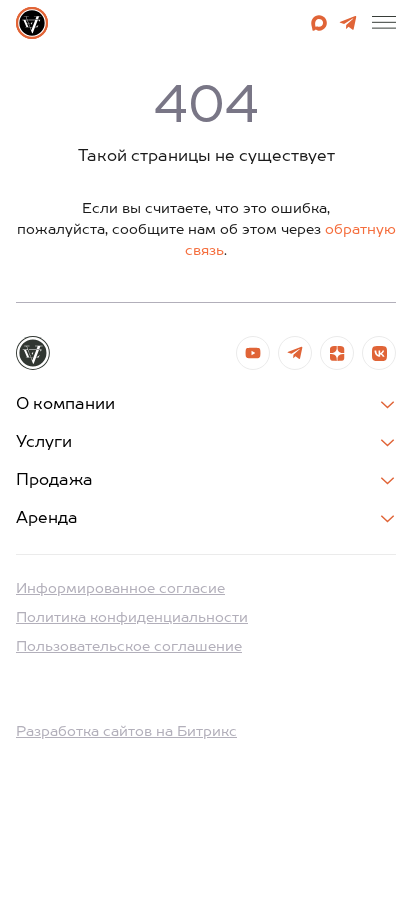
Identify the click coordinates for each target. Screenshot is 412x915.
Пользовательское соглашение (129, 647)
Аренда (47, 519)
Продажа (54, 481)
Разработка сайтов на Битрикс (126, 732)
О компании (65, 405)
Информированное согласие (120, 589)
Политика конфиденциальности (132, 618)
